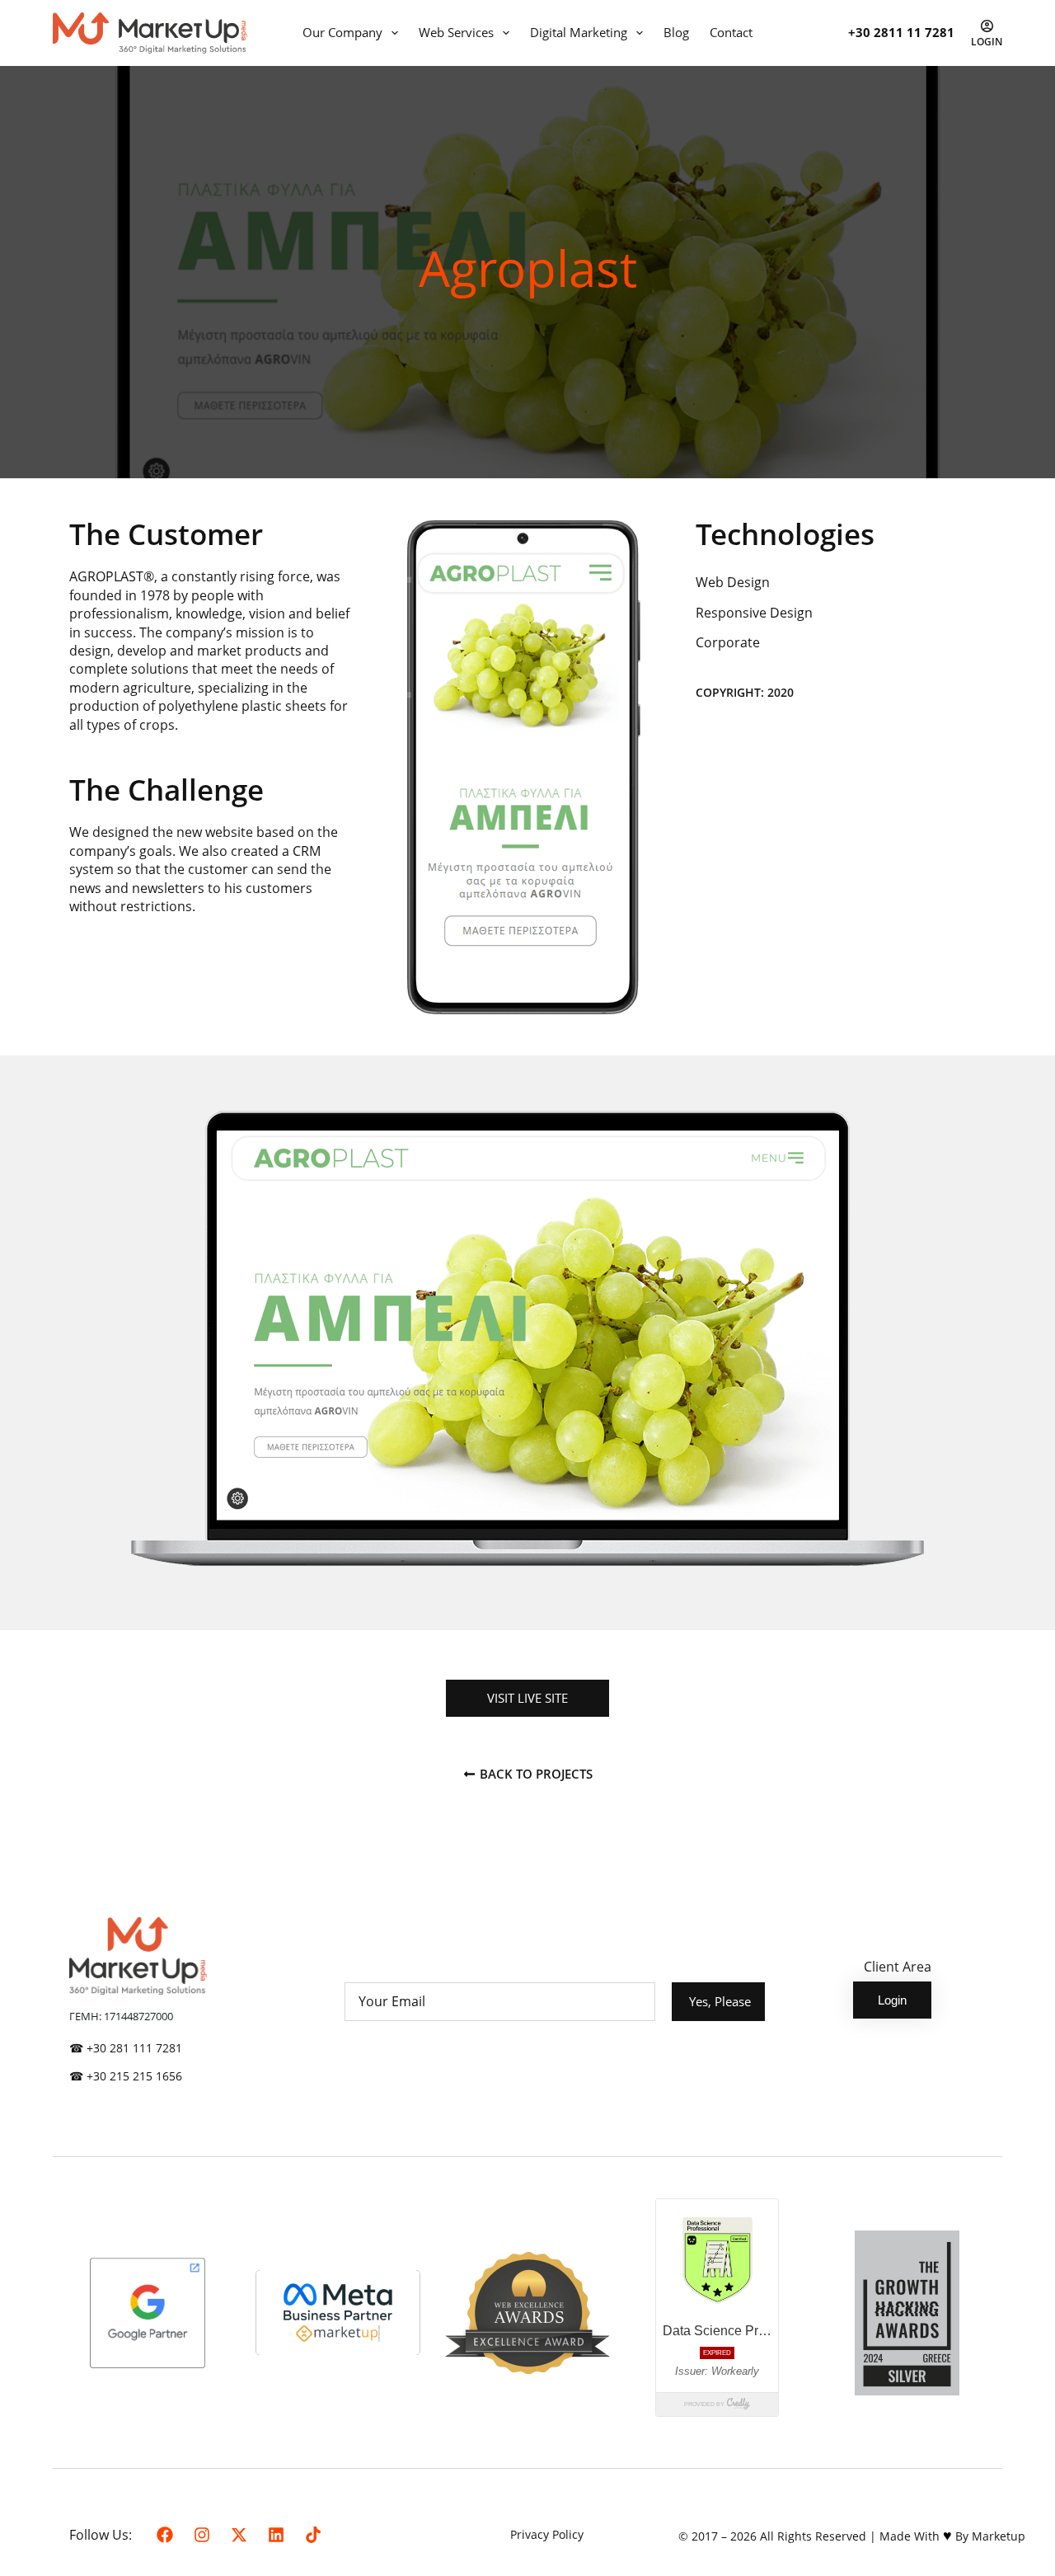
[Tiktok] (313, 2535)
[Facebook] (165, 2535)
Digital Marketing (579, 32)
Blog (676, 32)
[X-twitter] (239, 2535)
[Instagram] (202, 2535)
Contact (731, 32)
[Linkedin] (276, 2535)
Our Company (342, 32)
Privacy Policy (547, 2534)
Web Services (456, 32)
